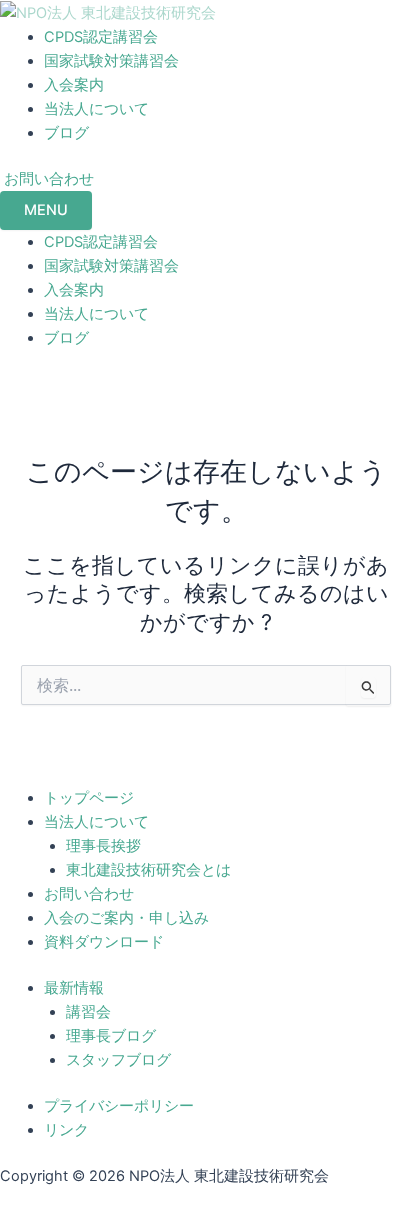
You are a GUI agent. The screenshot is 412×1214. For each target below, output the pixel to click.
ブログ (66, 133)
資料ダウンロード (104, 942)
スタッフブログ (118, 1060)
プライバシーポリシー (119, 1106)
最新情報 (74, 988)
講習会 (88, 1012)
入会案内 (74, 85)
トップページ (89, 798)
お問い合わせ (89, 894)
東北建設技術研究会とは (148, 870)
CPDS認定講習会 (101, 37)
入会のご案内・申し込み (126, 918)
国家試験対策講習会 (111, 61)
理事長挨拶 (103, 846)
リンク (66, 1130)
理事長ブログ (111, 1036)
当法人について (96, 109)
